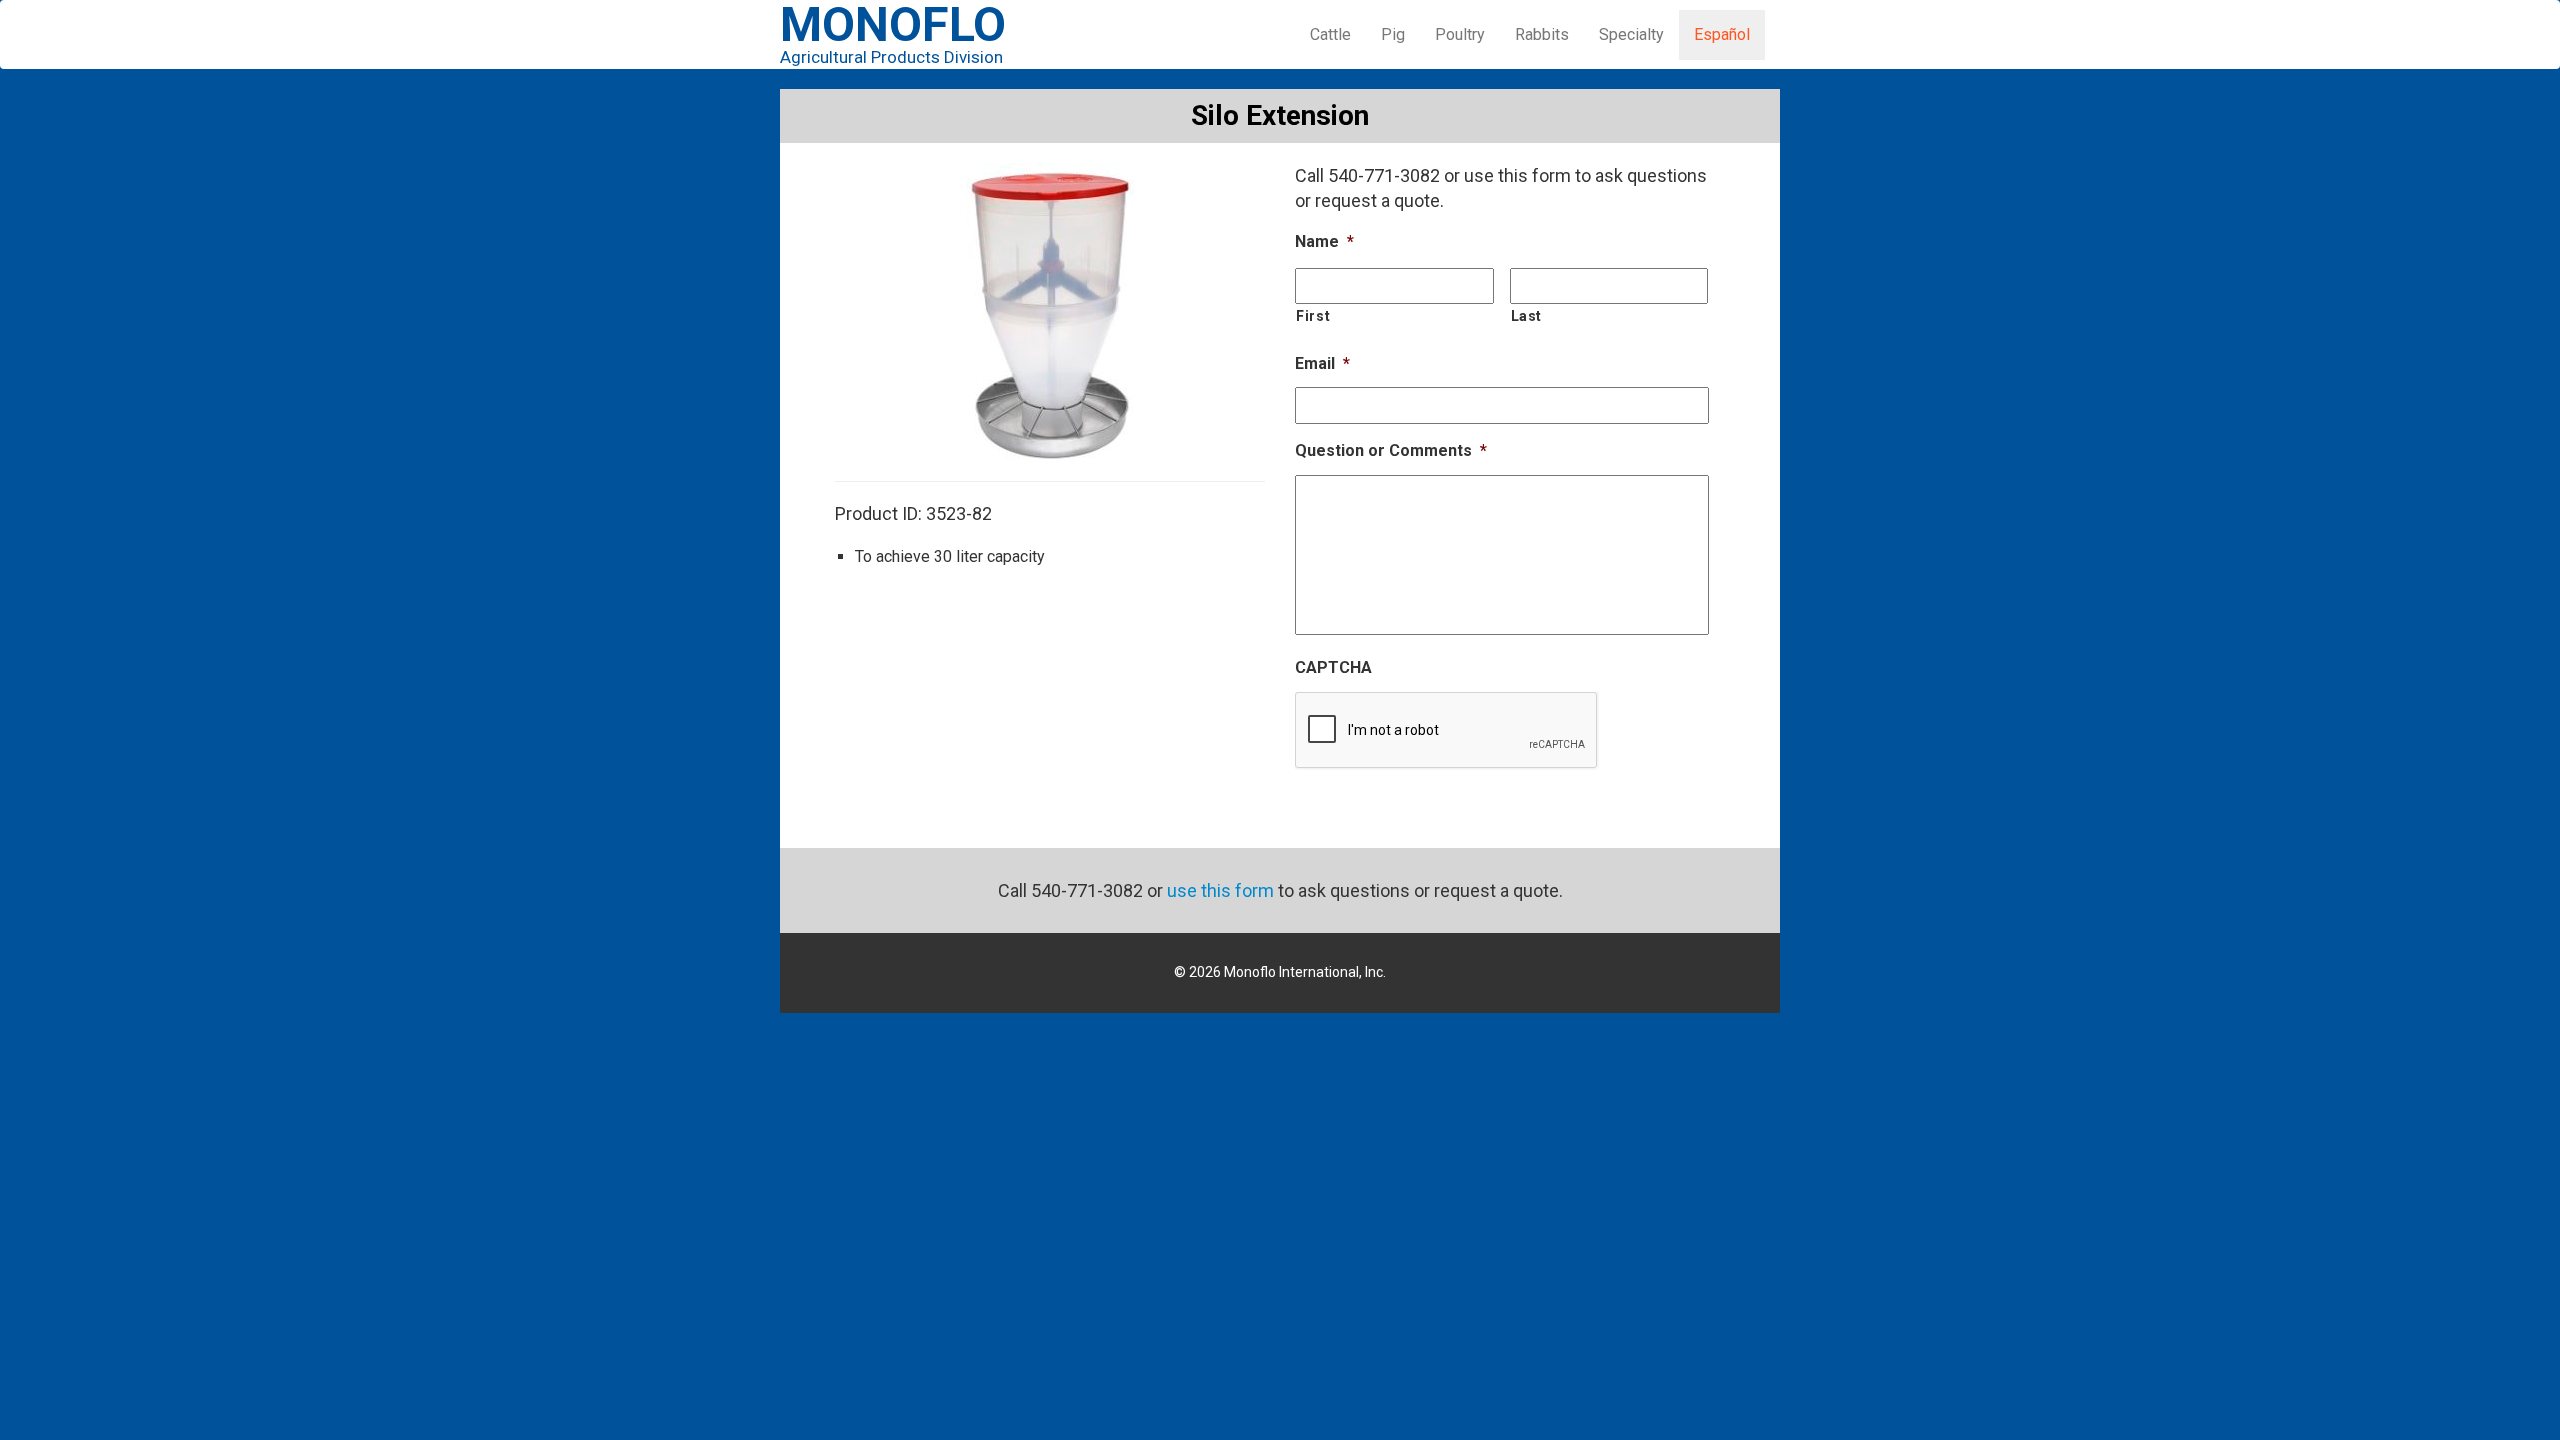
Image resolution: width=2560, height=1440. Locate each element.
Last (1527, 316)
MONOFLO (893, 36)
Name (1324, 241)
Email (1322, 363)
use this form (1220, 890)
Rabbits (1542, 34)
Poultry (1460, 34)
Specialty (1631, 34)
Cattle (1330, 34)
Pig (1393, 34)
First (1313, 316)
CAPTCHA (1333, 667)
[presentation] (1447, 731)
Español (1722, 34)
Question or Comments (1391, 450)
